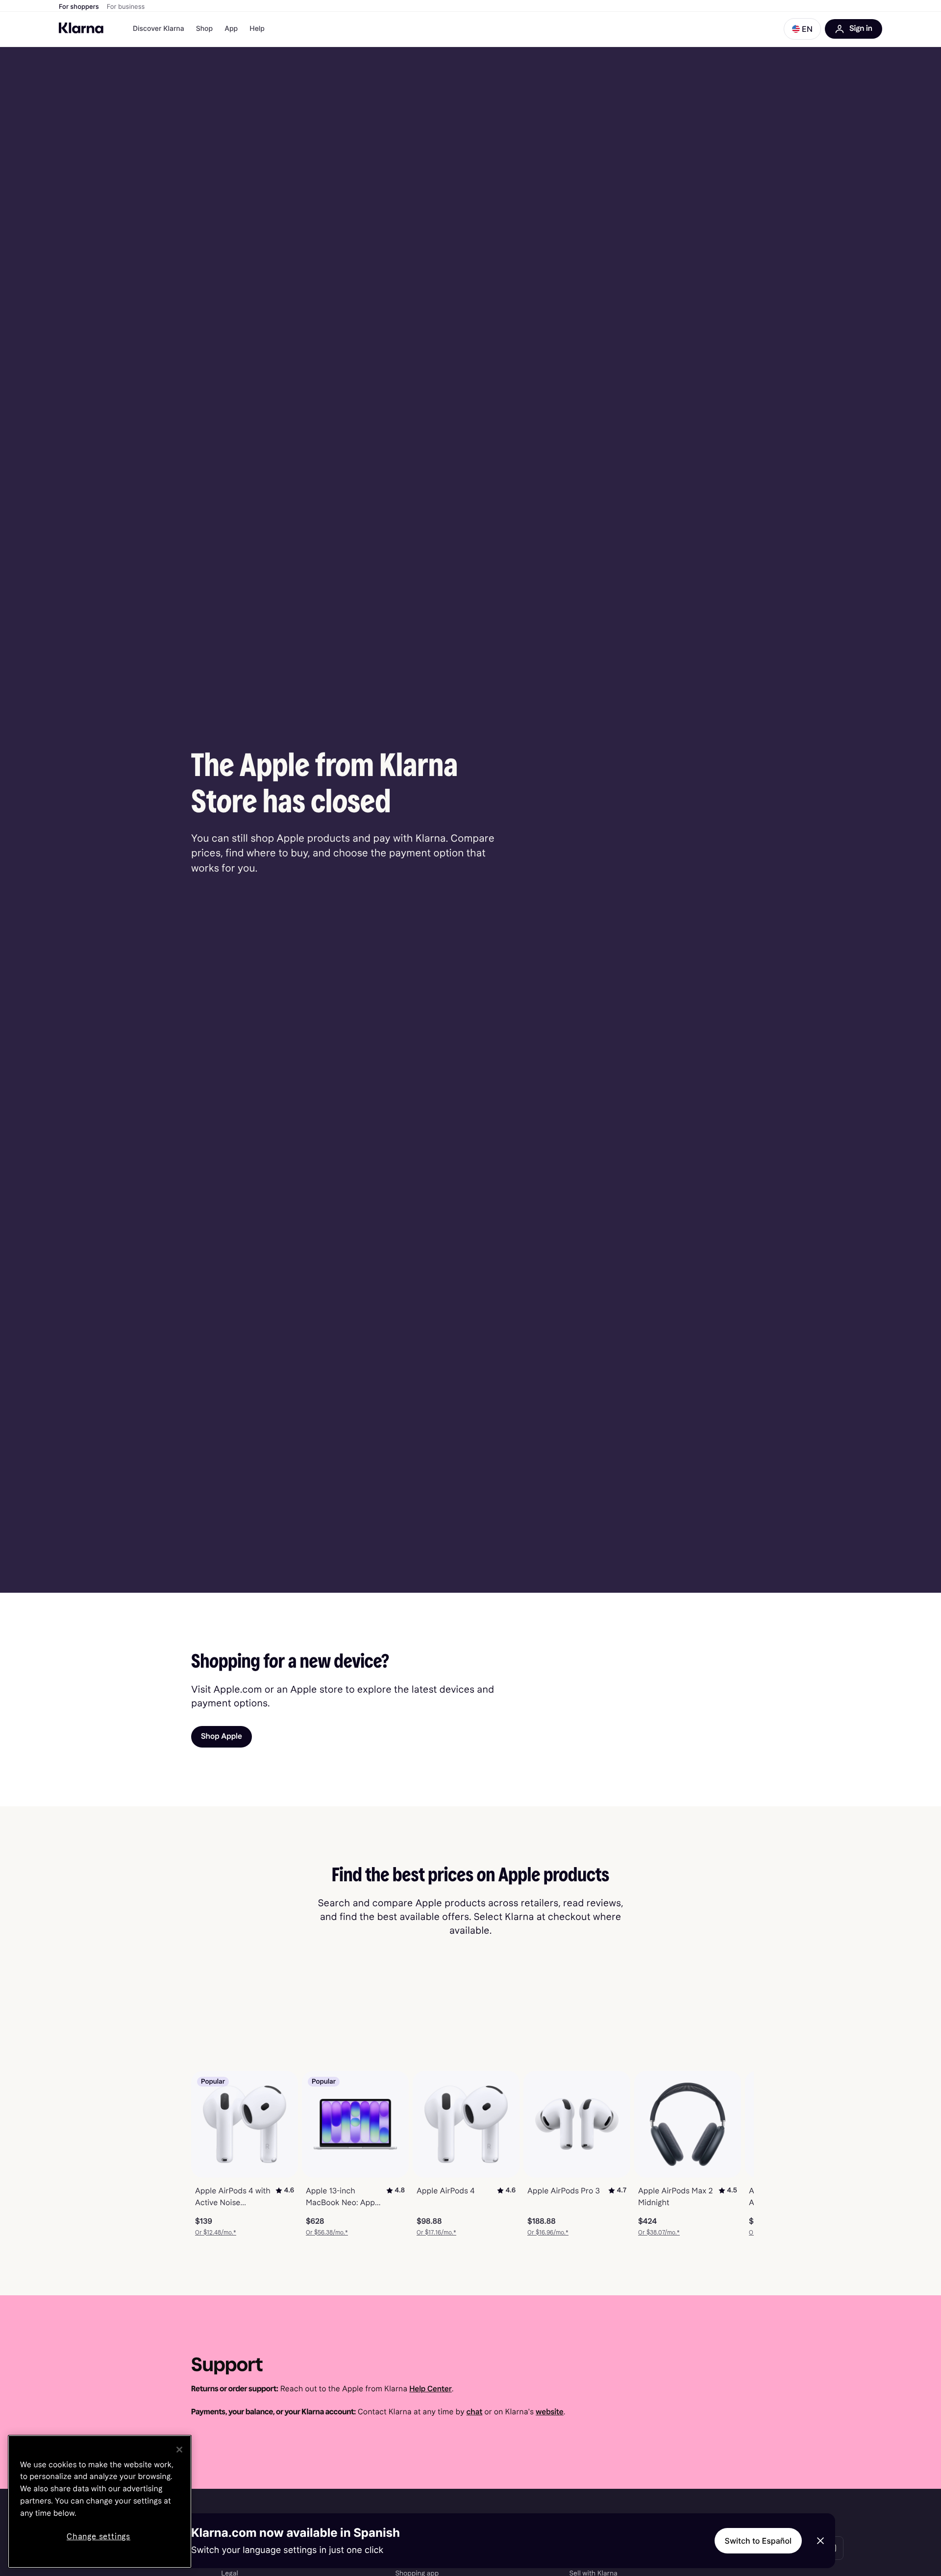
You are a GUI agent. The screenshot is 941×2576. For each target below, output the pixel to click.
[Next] (736, 2154)
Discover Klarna (159, 29)
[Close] (179, 2450)
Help (257, 29)
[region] (100, 2502)
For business (126, 7)
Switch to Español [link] (758, 2541)
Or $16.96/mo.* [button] (548, 2233)
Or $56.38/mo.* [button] (327, 2233)
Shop (205, 29)
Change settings (99, 2537)
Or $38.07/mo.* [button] (659, 2233)
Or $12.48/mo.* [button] (216, 2233)
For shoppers (79, 7)
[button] (802, 29)
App (231, 29)
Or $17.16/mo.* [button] (436, 2233)
